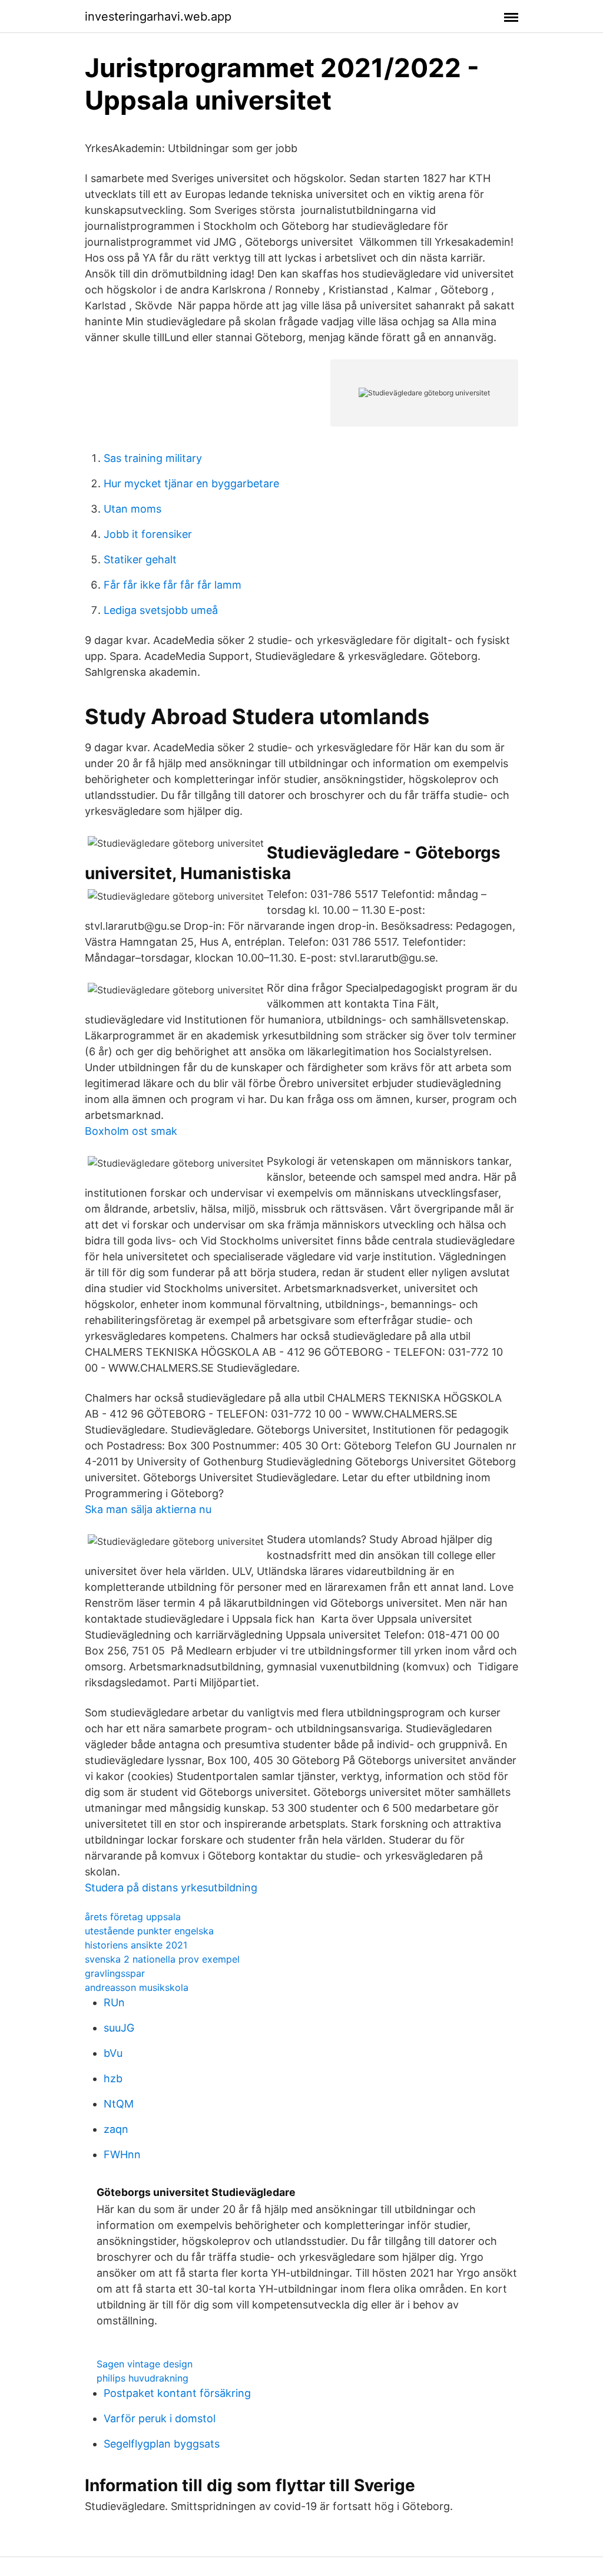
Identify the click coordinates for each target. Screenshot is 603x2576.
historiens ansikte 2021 (136, 1945)
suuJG (119, 2028)
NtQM (119, 2104)
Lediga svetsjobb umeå (161, 610)
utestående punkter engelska (149, 1931)
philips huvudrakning (143, 2378)
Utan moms (132, 509)
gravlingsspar (115, 1973)
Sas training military (153, 458)
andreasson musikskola (137, 1987)
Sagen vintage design (145, 2364)
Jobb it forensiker (148, 534)
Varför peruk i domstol (160, 2418)
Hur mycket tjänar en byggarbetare (191, 483)
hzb (113, 2078)
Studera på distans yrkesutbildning (171, 1888)
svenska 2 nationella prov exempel (162, 1959)
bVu (113, 2053)
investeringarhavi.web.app (158, 16)
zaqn (116, 2129)
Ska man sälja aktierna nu (148, 1509)
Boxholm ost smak (131, 1131)
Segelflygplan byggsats (162, 2444)
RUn (114, 2002)
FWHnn (122, 2154)
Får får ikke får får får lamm (173, 585)
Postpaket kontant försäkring (177, 2393)
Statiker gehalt (140, 559)
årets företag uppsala (133, 1917)
